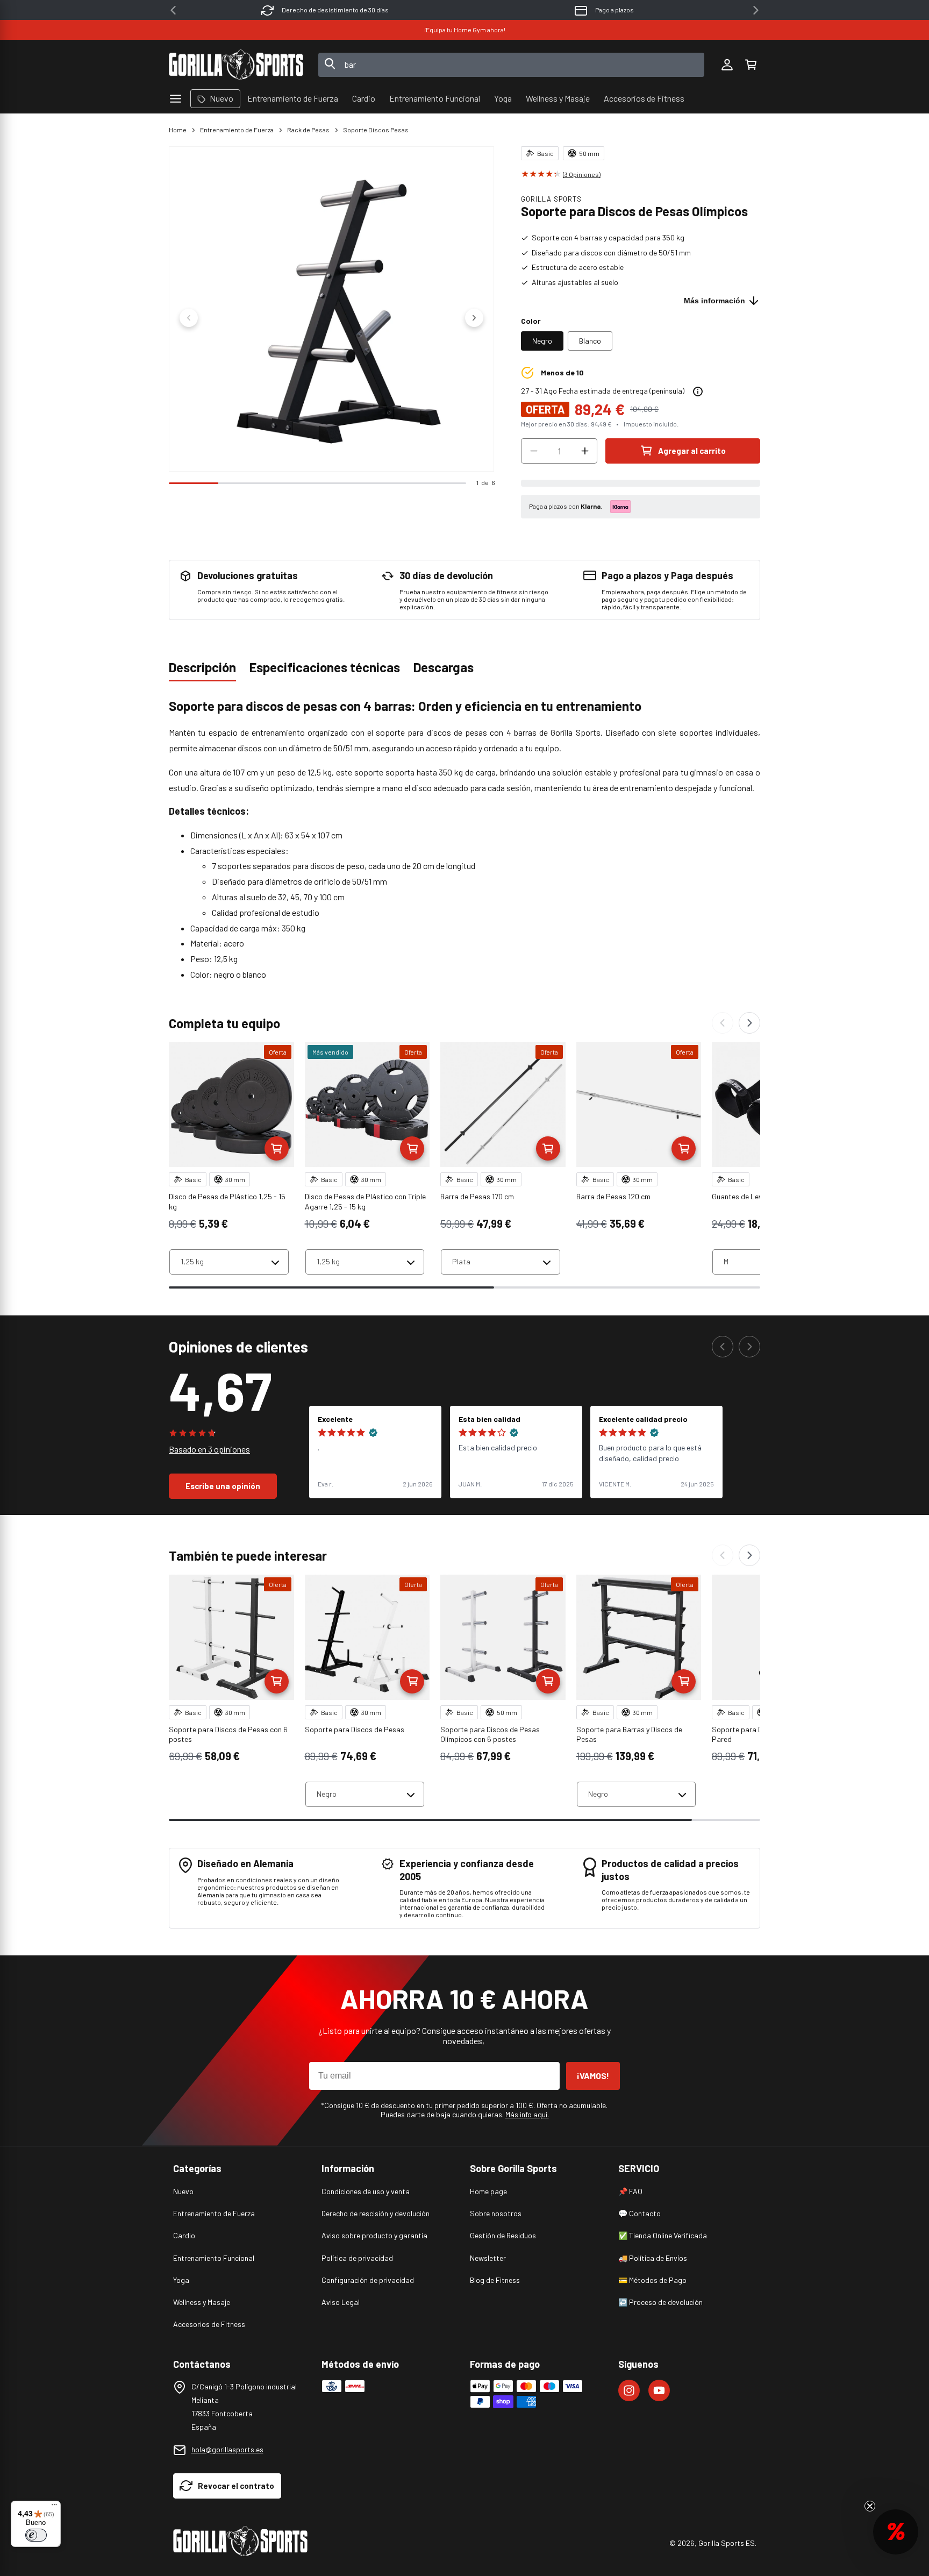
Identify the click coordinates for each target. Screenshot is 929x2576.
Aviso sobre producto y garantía (374, 2235)
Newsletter (488, 2258)
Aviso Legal (341, 2302)
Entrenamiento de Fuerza (237, 130)
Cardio (184, 2235)
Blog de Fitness (495, 2280)
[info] (698, 392)
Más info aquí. (527, 2114)
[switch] (36, 2535)
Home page (488, 2191)
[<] (173, 10)
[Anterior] (723, 1023)
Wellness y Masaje (202, 2302)
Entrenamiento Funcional (214, 2258)
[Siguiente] (749, 1023)
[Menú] (54, 2507)
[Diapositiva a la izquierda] (189, 318)
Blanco (590, 341)
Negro (542, 341)
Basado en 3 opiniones (209, 1449)
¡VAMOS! (593, 2076)
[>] (756, 10)
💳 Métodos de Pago (652, 2280)
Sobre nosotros (496, 2213)
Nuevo (183, 2191)
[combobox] (512, 65)
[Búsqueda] (330, 65)
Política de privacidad (357, 2258)
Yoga (181, 2280)
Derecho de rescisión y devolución (376, 2213)
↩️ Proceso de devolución (660, 2302)
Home (178, 130)
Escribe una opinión (223, 1486)
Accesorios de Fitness (209, 2324)
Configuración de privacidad (368, 2280)
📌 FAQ (630, 2191)
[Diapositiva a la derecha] (474, 318)
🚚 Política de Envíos (653, 2258)
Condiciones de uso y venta (366, 2191)
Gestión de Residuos (503, 2235)
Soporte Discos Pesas (376, 130)
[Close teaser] (870, 2506)
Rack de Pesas (308, 130)
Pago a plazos (614, 10)
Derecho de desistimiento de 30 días (335, 10)
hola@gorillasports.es (227, 2449)
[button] (751, 65)
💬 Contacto (639, 2213)
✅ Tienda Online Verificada (663, 2235)
